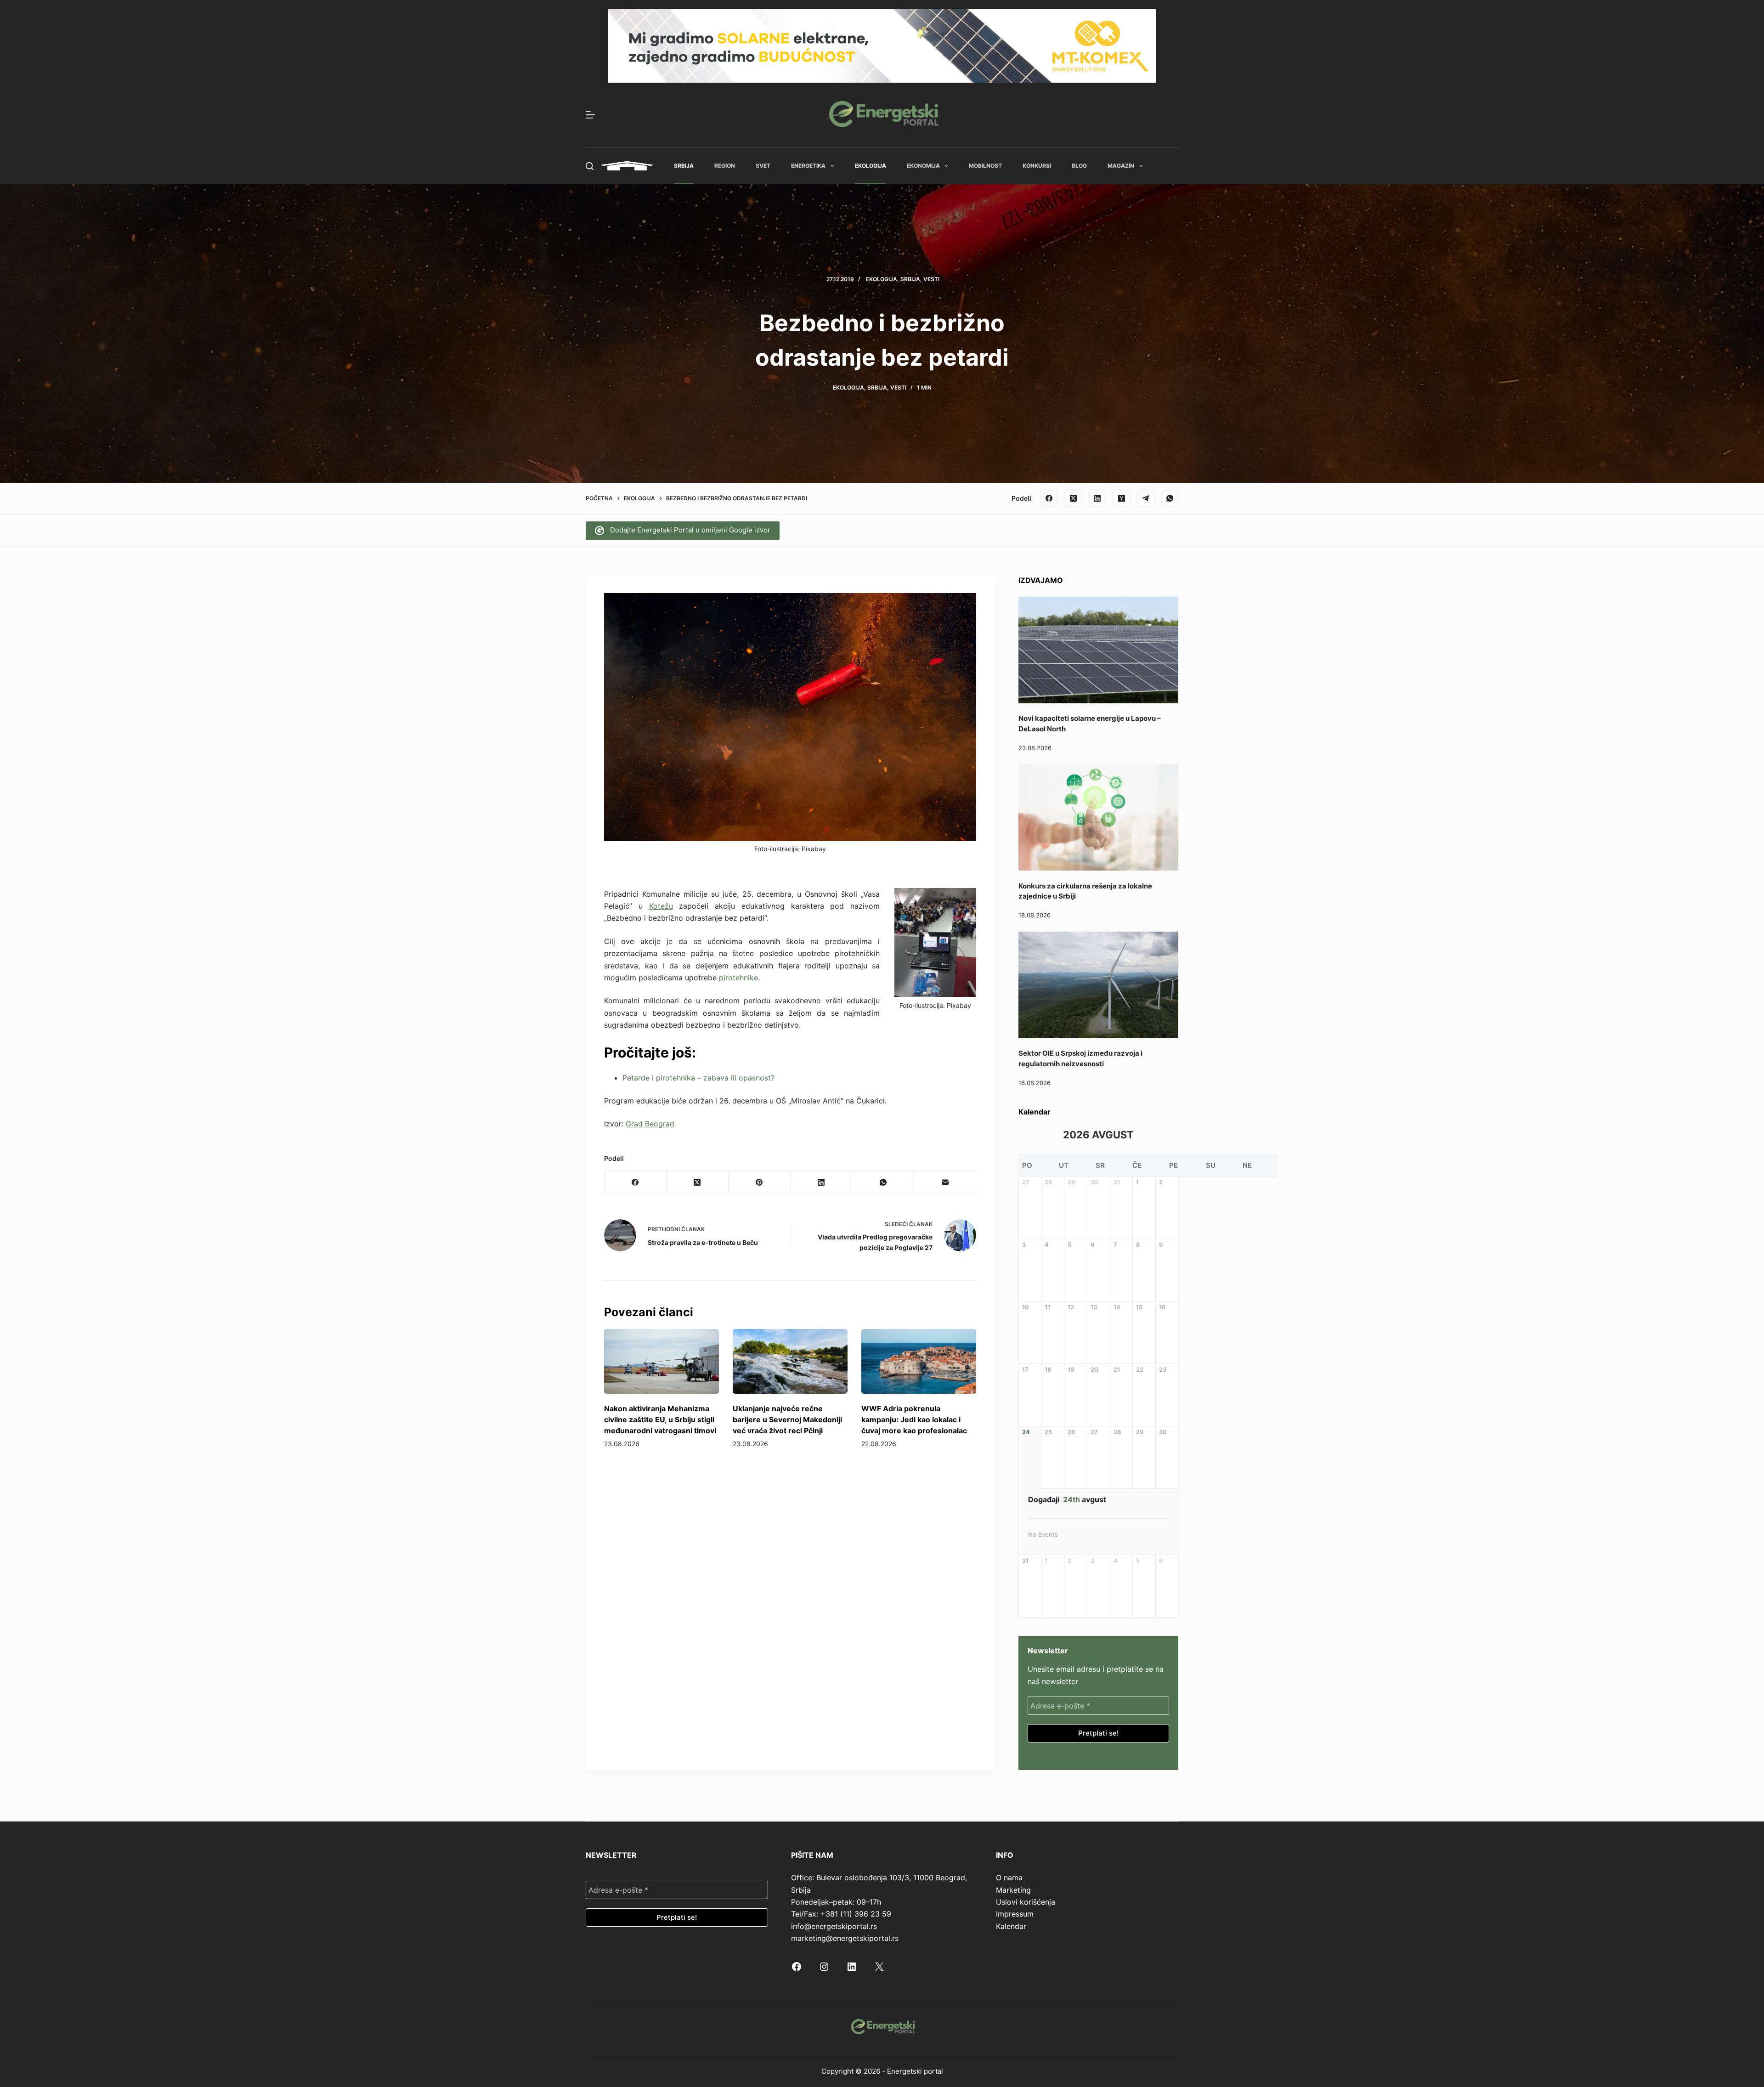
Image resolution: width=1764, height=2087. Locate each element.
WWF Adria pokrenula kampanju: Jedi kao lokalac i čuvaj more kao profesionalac (914, 1420)
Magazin (1121, 166)
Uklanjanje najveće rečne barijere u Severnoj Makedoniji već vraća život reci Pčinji (787, 1420)
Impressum (1015, 1914)
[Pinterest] (760, 1183)
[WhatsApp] (1170, 498)
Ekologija (871, 166)
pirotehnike (737, 978)
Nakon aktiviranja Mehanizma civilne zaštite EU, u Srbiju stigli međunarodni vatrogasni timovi (660, 1420)
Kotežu (661, 906)
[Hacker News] (1122, 498)
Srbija (684, 166)
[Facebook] (1049, 498)
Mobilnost (985, 166)
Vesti (931, 279)
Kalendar (1011, 1926)
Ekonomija (923, 166)
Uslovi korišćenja (1026, 1902)
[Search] (590, 166)
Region (725, 166)
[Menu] (590, 115)
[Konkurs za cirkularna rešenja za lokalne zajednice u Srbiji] (1098, 817)
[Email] (945, 1183)
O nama (1009, 1878)
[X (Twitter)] (1074, 498)
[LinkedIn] (1097, 498)
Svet (763, 166)
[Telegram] (1146, 498)
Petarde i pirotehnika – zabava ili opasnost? (698, 1078)
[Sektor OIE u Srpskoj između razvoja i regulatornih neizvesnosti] (1098, 985)
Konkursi (1037, 166)
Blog (1079, 166)
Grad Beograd (650, 1124)
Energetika (808, 166)
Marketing (1013, 1890)
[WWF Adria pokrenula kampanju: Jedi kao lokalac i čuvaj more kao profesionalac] (919, 1361)
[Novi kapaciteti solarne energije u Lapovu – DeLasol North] (1098, 650)
